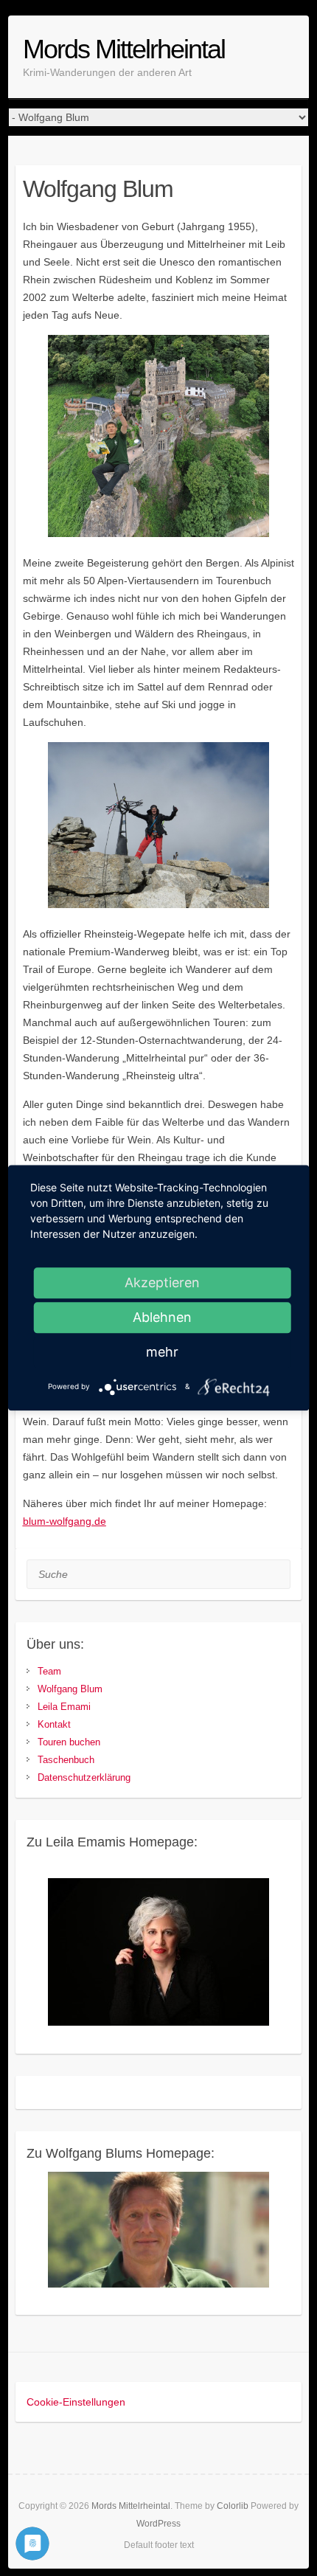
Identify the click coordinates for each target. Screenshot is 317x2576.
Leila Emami (64, 1707)
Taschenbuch (66, 1760)
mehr (162, 1352)
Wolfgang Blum (70, 1689)
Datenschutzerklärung (84, 1777)
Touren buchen (69, 1742)
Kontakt (54, 1724)
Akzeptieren (162, 1282)
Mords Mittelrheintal (124, 49)
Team (49, 1671)
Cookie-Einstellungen (76, 2402)
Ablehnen (162, 1317)
